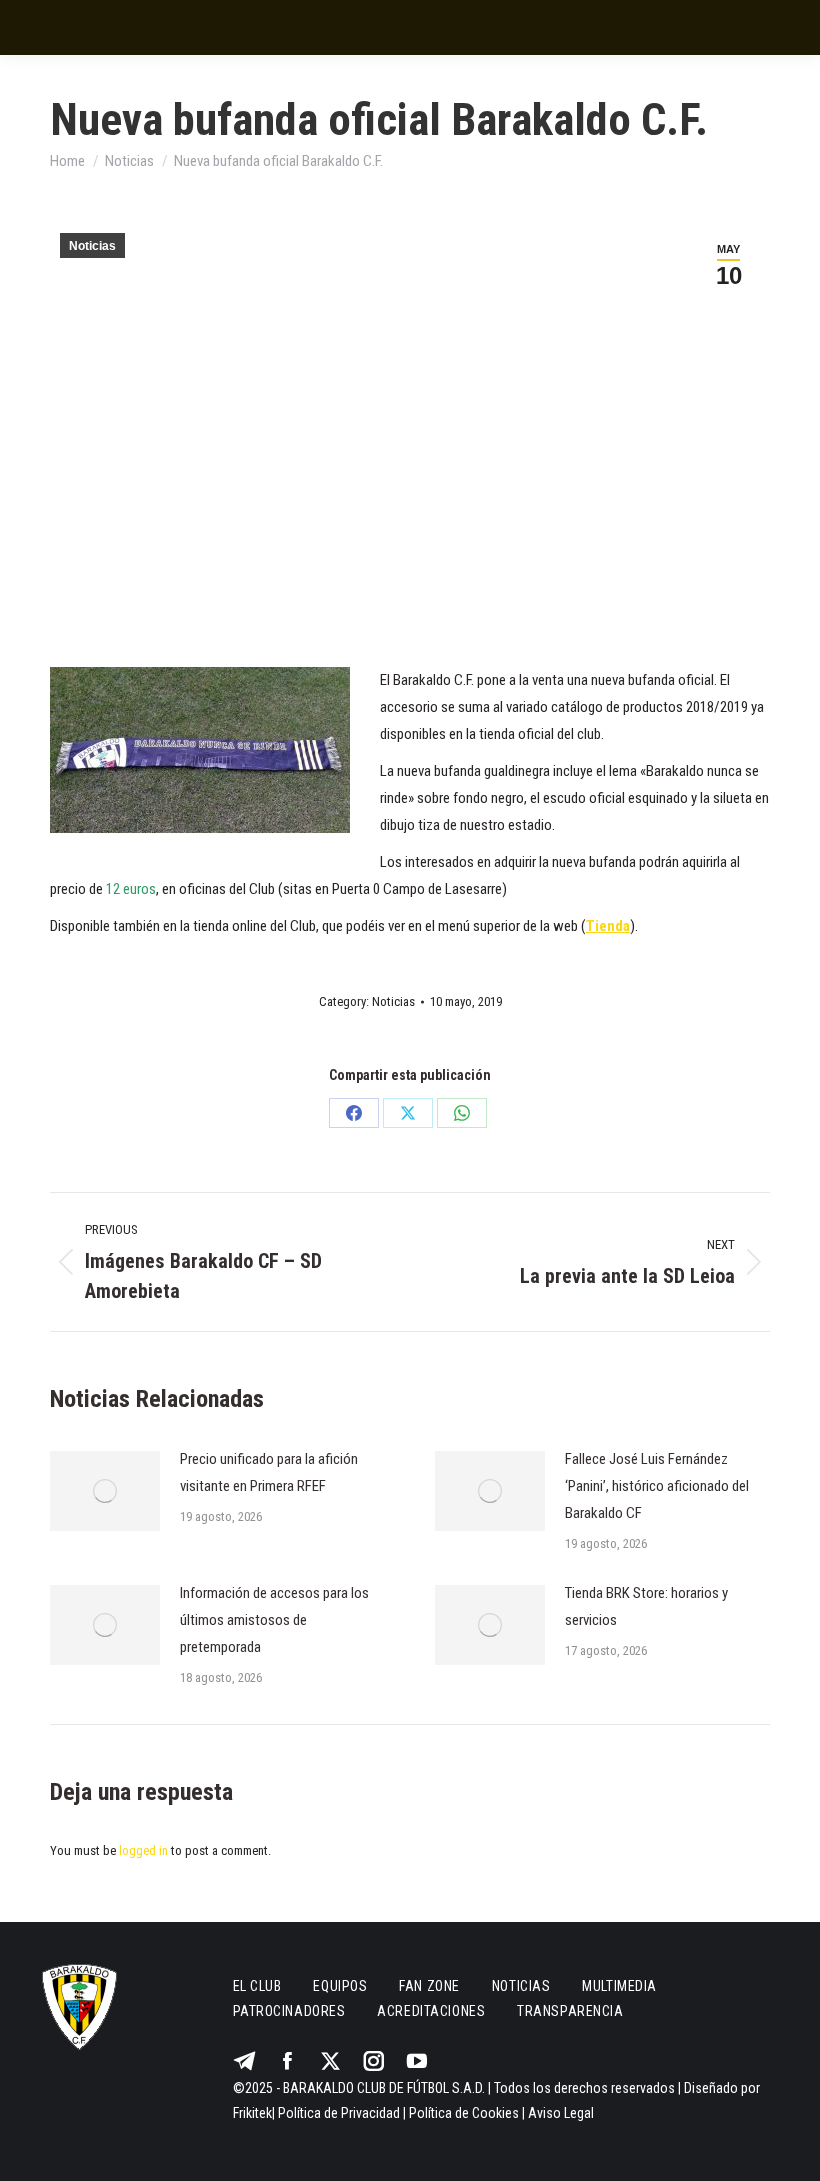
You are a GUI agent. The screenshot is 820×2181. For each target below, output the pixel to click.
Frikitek (252, 2113)
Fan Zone (429, 1986)
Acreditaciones (431, 2011)
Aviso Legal (561, 2113)
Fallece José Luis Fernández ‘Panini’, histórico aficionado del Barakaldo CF (657, 1486)
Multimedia (619, 1986)
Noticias (92, 246)
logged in (143, 1850)
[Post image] (105, 1491)
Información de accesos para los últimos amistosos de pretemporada (274, 1620)
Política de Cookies (464, 2113)
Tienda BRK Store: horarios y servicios (646, 1606)
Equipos (340, 1986)
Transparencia (570, 2011)
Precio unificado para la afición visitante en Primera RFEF (269, 1472)
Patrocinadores (289, 2011)
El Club (257, 1986)
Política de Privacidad (339, 2113)
